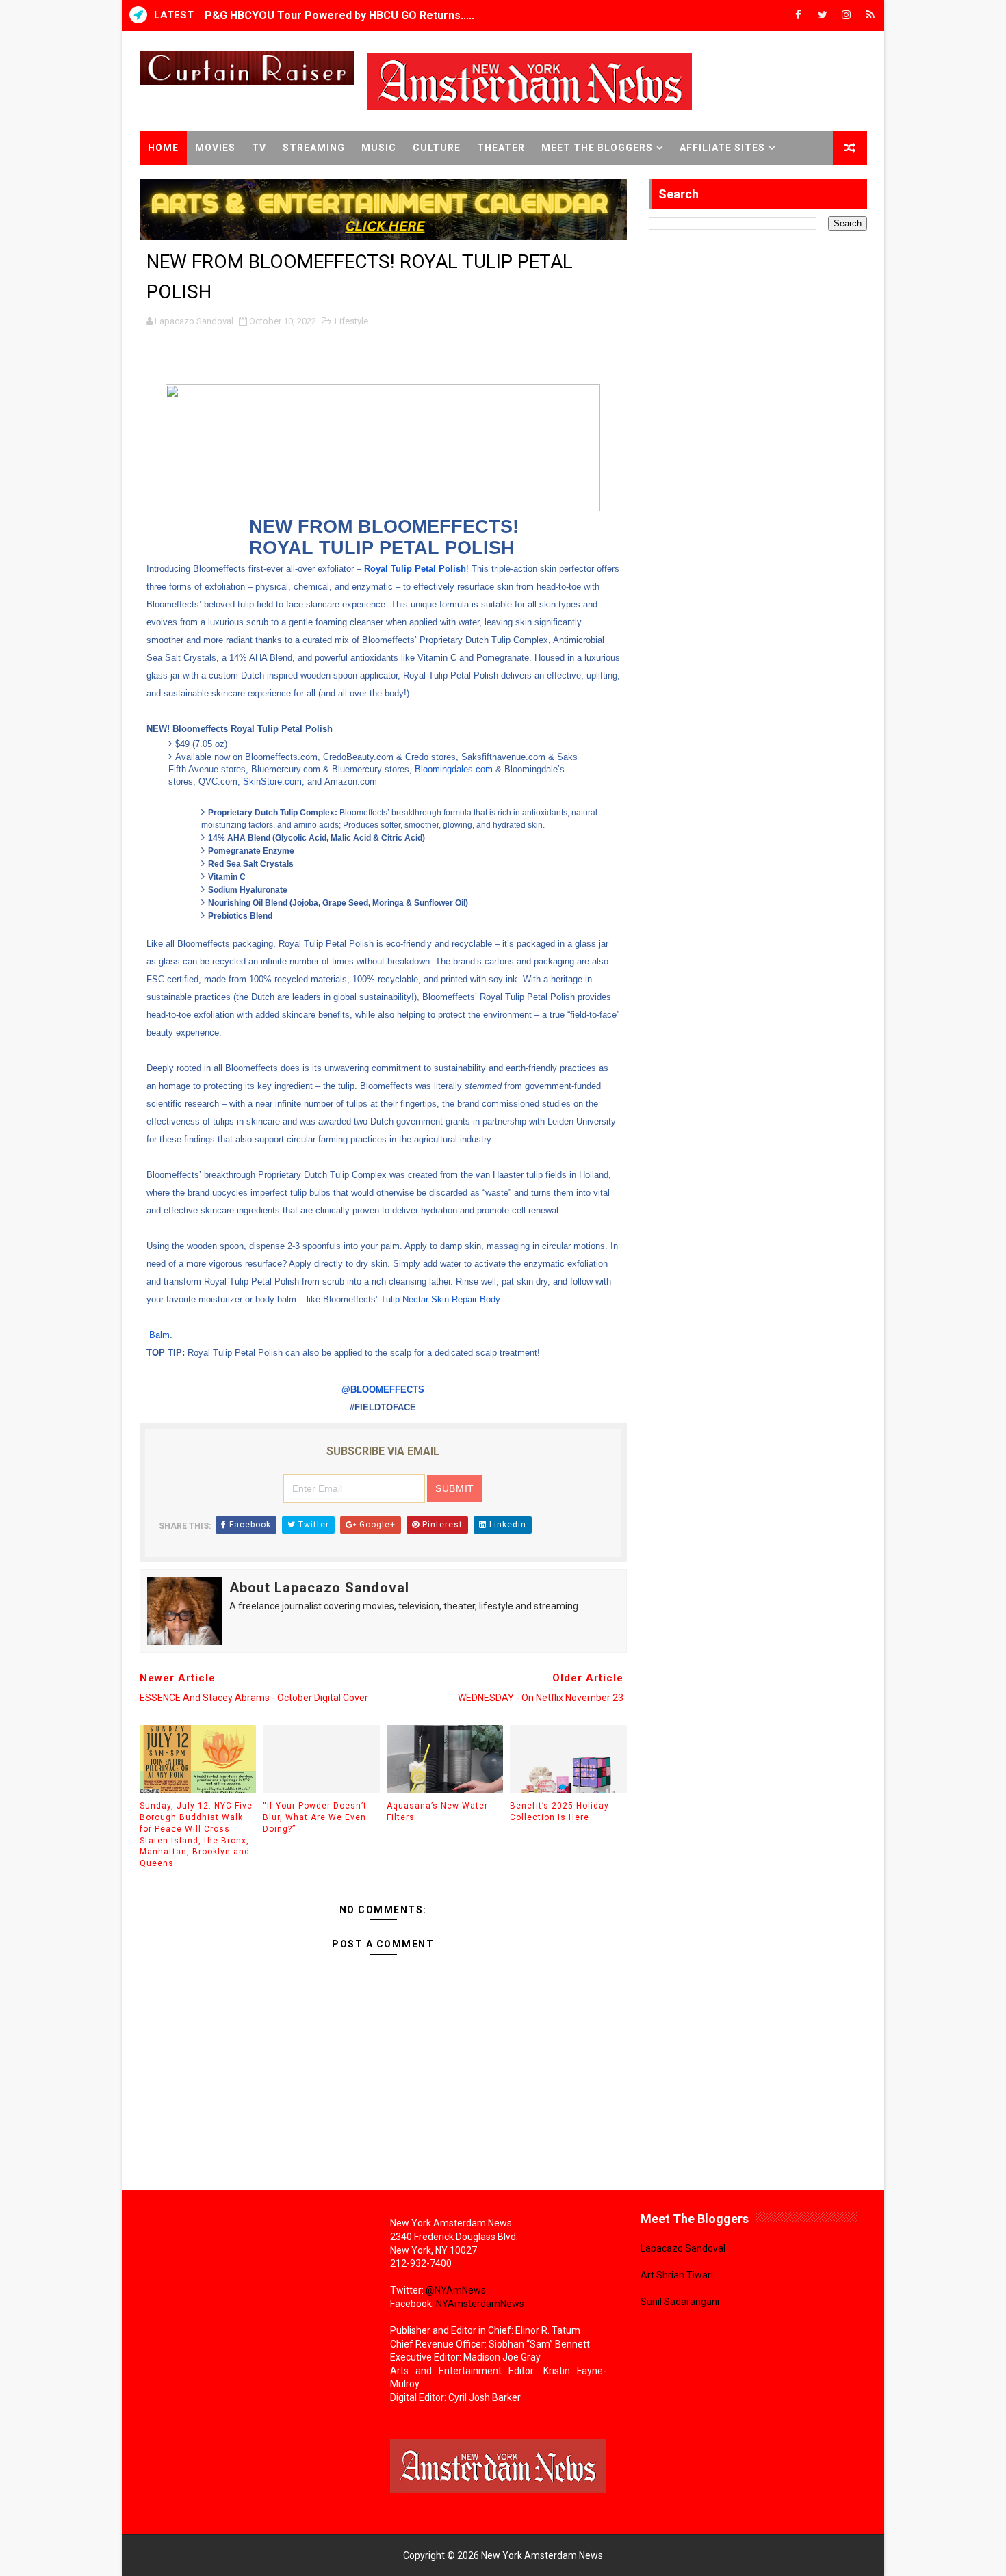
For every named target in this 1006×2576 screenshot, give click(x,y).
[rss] (870, 15)
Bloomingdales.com (454, 769)
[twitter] (823, 15)
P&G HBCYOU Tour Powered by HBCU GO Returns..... (339, 15)
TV (259, 148)
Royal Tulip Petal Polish (415, 569)
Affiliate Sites (722, 148)
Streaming (314, 148)
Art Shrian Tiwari (677, 2275)
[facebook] (799, 15)
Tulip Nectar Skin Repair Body (440, 1299)
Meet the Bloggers (597, 148)
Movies (215, 148)
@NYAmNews (456, 2290)
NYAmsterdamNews (480, 2304)
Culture (437, 148)
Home (163, 148)
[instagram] (847, 15)
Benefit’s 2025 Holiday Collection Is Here (559, 1812)
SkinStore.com (272, 781)
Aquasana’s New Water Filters (437, 1812)
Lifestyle (351, 321)
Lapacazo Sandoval (683, 2248)
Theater (501, 148)
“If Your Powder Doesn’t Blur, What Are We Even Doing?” (315, 1817)
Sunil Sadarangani (680, 2302)
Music (379, 148)
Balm (158, 1335)
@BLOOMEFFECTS (383, 1390)
